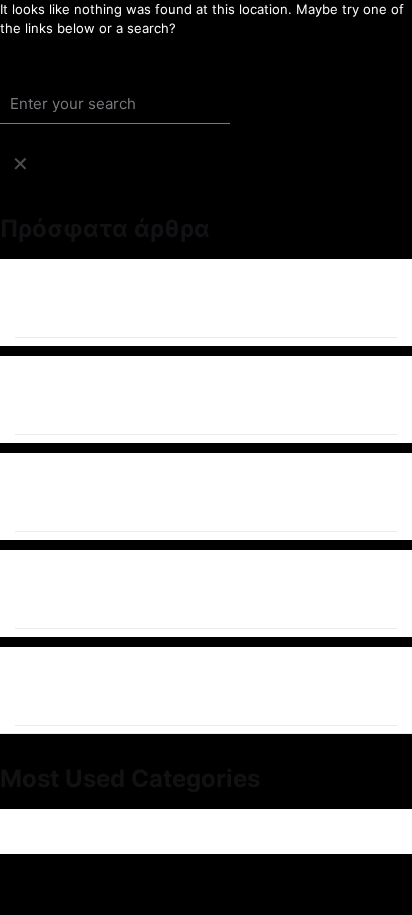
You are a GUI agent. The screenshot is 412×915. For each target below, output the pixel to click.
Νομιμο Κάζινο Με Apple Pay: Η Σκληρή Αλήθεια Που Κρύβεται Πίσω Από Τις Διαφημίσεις (180, 686)
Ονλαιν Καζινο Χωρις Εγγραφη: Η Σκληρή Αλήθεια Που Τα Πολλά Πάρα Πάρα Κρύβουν (195, 395)
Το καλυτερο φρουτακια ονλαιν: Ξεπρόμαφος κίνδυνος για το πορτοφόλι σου (197, 298)
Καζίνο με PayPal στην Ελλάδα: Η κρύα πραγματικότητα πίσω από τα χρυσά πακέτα (204, 589)
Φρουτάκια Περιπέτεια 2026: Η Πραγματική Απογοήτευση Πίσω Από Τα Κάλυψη (192, 492)
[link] (20, 164)
